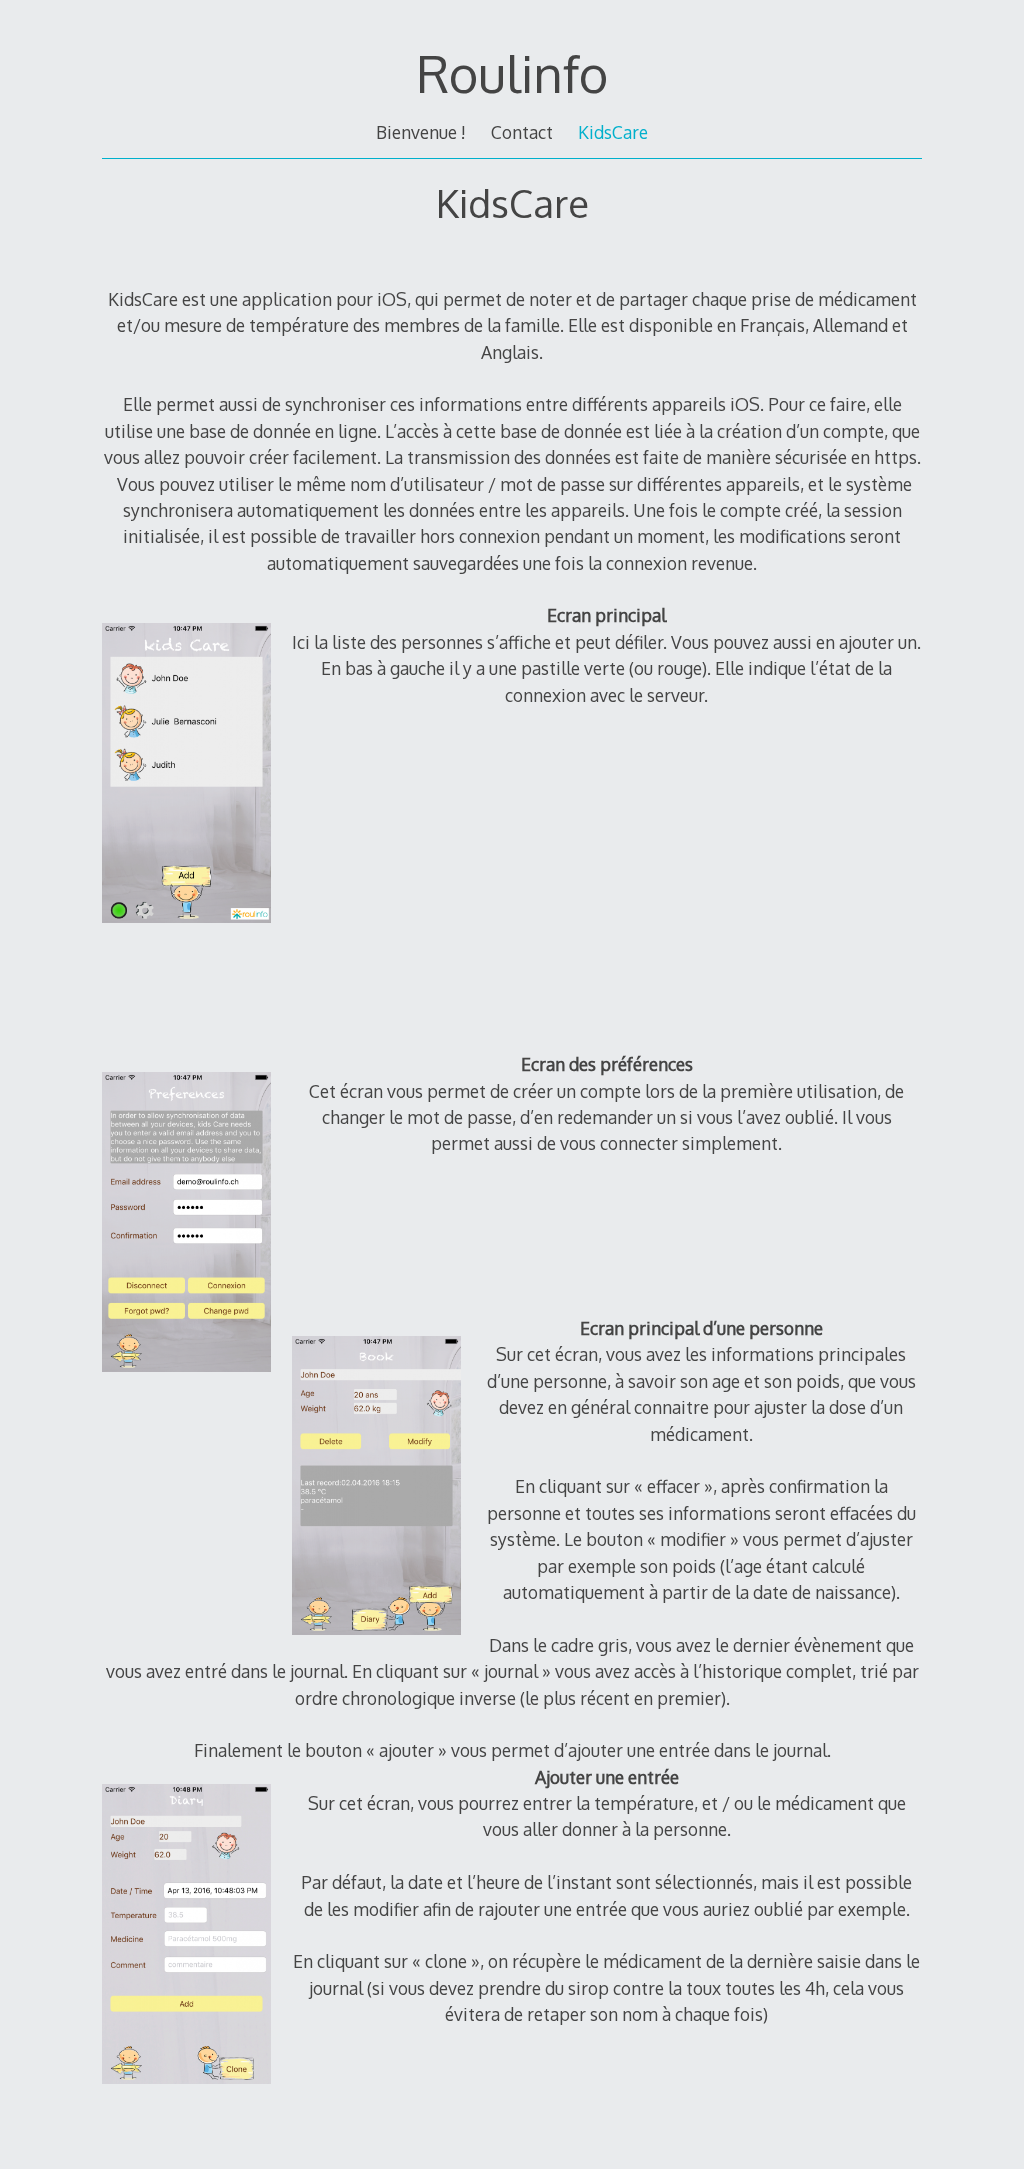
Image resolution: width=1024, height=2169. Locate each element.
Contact (522, 132)
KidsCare (613, 132)
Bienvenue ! (421, 132)
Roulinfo (512, 73)
